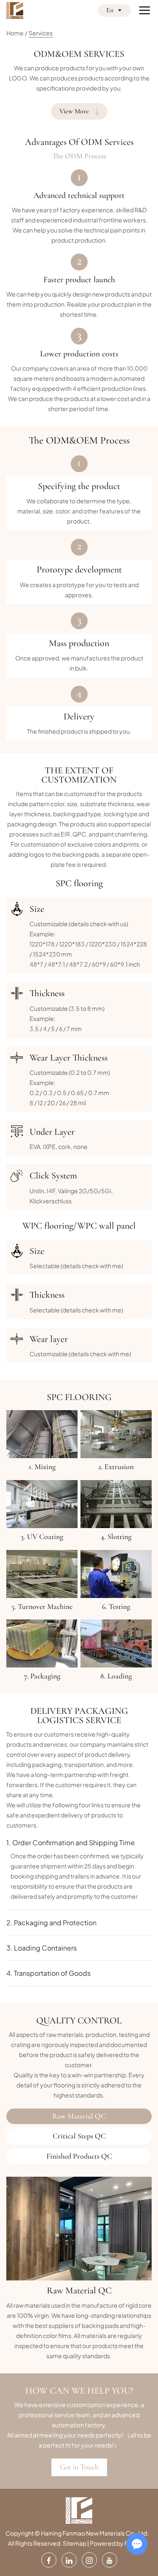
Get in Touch (79, 2467)
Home (15, 33)
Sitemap (75, 2543)
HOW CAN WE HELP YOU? (79, 2391)
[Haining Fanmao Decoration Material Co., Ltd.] (15, 11)
